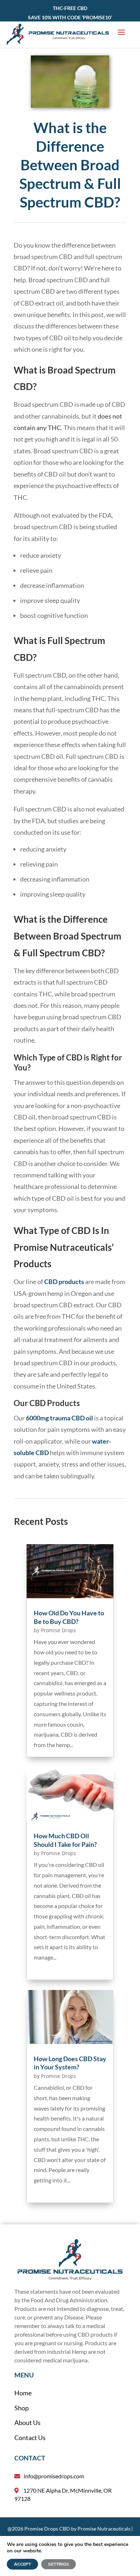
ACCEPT (22, 2564)
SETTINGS (59, 2564)
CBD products (64, 1282)
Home (23, 2393)
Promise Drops (59, 1630)
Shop (22, 2408)
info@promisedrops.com (54, 2476)
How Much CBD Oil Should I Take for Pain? (65, 1840)
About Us (27, 2423)
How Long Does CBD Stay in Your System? (70, 2063)
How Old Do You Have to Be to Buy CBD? (69, 1617)
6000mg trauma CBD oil (59, 1418)
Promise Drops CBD (47, 2529)
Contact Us (30, 2438)
